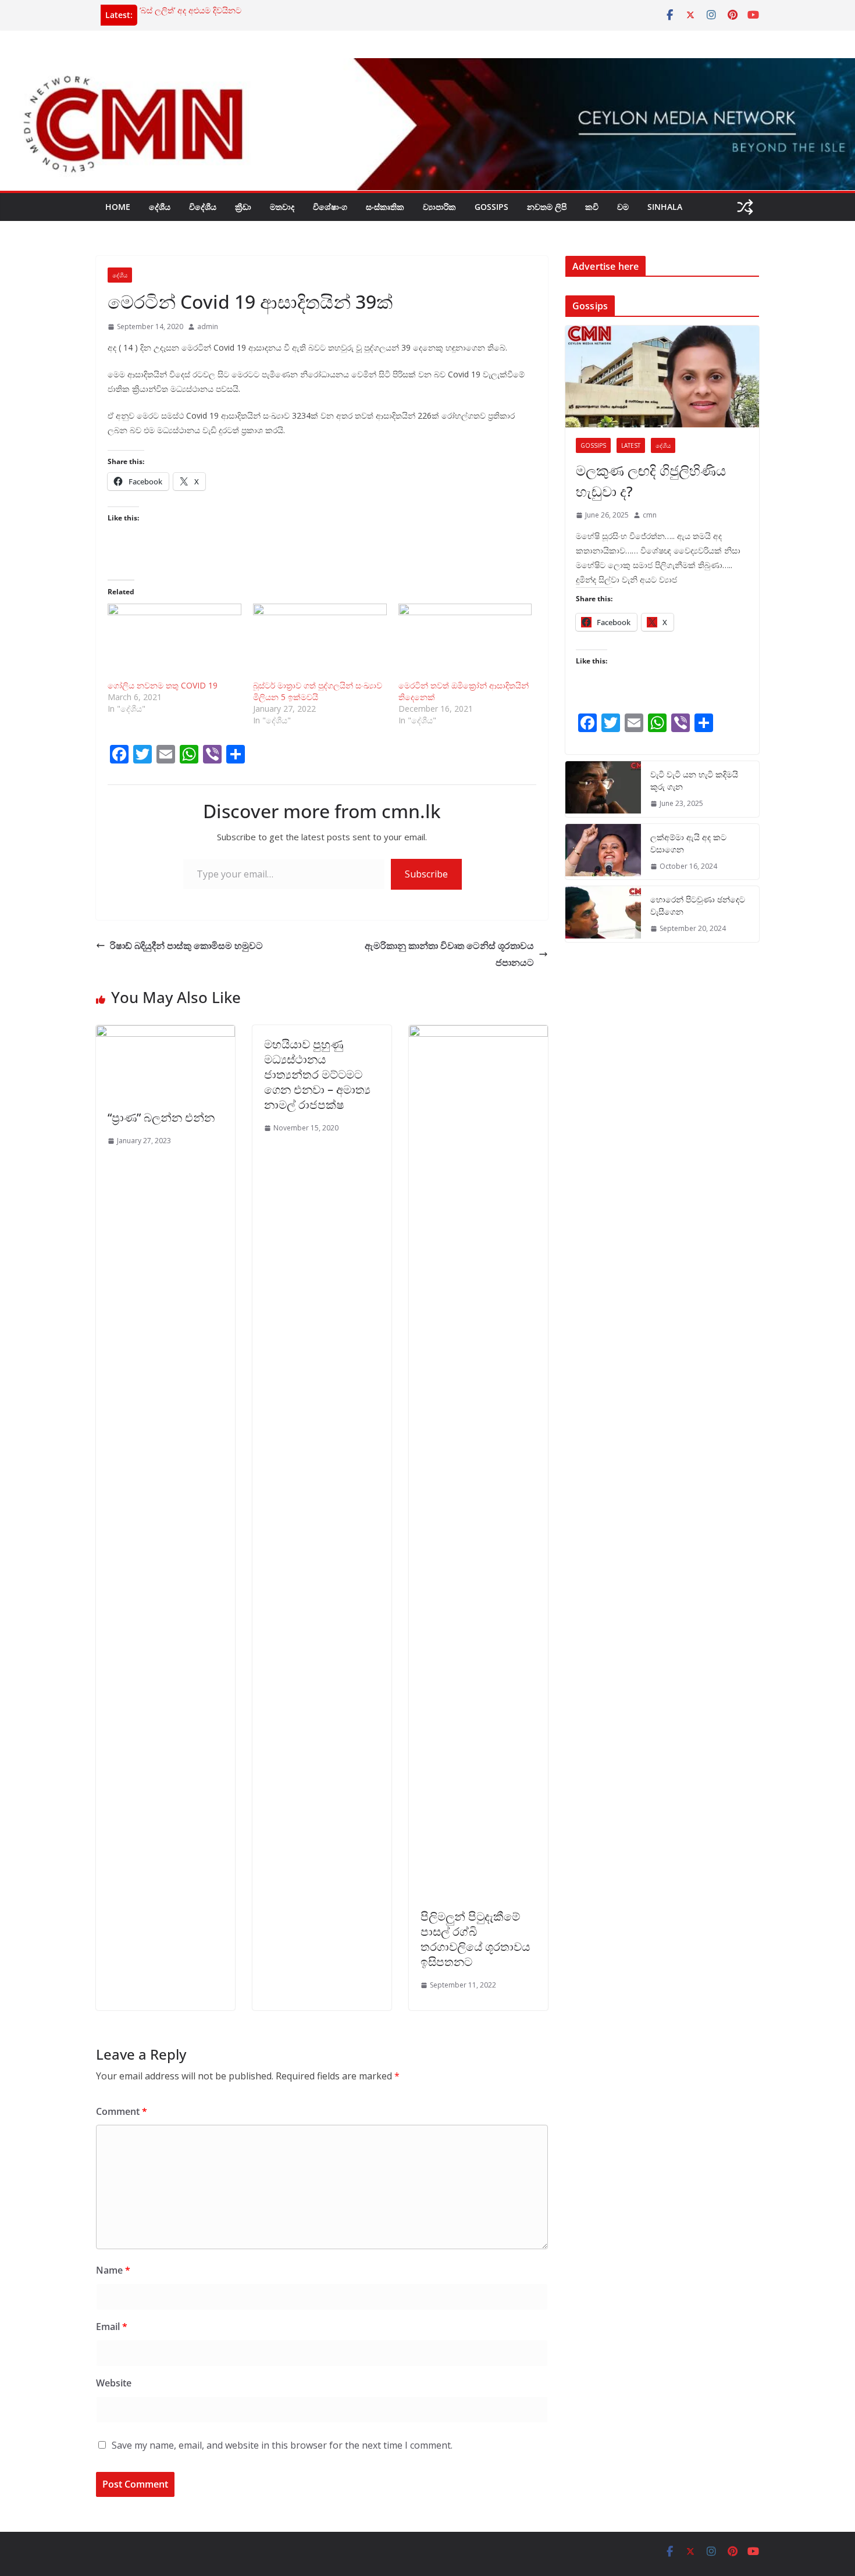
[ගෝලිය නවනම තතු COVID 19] (174, 642)
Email (112, 2327)
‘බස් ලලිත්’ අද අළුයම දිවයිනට (190, 10)
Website (114, 2383)
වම (623, 207)
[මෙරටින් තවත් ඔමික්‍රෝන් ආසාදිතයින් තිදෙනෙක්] (465, 642)
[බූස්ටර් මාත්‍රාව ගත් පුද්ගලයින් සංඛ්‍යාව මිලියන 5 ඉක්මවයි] (320, 642)
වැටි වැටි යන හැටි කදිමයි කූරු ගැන (694, 780)
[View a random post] (745, 207)
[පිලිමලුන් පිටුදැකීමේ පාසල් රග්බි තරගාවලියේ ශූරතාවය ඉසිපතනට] (478, 1033)
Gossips (491, 207)
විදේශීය (203, 207)
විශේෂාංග (330, 207)
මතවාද (282, 207)
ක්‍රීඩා (243, 207)
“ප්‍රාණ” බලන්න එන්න (161, 1117)
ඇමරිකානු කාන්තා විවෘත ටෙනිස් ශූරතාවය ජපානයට (449, 954)
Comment (122, 2111)
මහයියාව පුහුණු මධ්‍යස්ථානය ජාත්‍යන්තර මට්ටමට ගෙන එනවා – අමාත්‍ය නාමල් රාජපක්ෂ (317, 1074)
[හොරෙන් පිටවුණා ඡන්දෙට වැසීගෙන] (603, 914)
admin (208, 327)
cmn (650, 515)
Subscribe (426, 874)
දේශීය (160, 207)
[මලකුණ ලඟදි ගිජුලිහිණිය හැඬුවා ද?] (662, 377)
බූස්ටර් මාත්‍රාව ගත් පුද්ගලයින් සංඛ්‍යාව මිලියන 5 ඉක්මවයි (318, 691)
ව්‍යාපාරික (439, 207)
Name (113, 2270)
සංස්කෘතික (385, 207)
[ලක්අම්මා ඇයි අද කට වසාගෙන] (603, 852)
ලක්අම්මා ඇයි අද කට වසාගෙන (688, 843)
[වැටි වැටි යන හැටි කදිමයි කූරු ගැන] (603, 789)
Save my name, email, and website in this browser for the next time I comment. (282, 2445)
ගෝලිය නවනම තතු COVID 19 (163, 685)
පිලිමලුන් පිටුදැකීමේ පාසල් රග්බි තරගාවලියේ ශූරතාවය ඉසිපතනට (475, 1939)
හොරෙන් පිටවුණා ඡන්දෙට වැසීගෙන (698, 905)
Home (118, 207)
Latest (631, 445)
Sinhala (665, 207)
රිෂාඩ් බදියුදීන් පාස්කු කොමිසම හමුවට (186, 946)
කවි (592, 207)
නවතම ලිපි (547, 207)
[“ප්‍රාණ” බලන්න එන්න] (165, 1033)
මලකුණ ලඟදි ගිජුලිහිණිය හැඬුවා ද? (651, 481)
